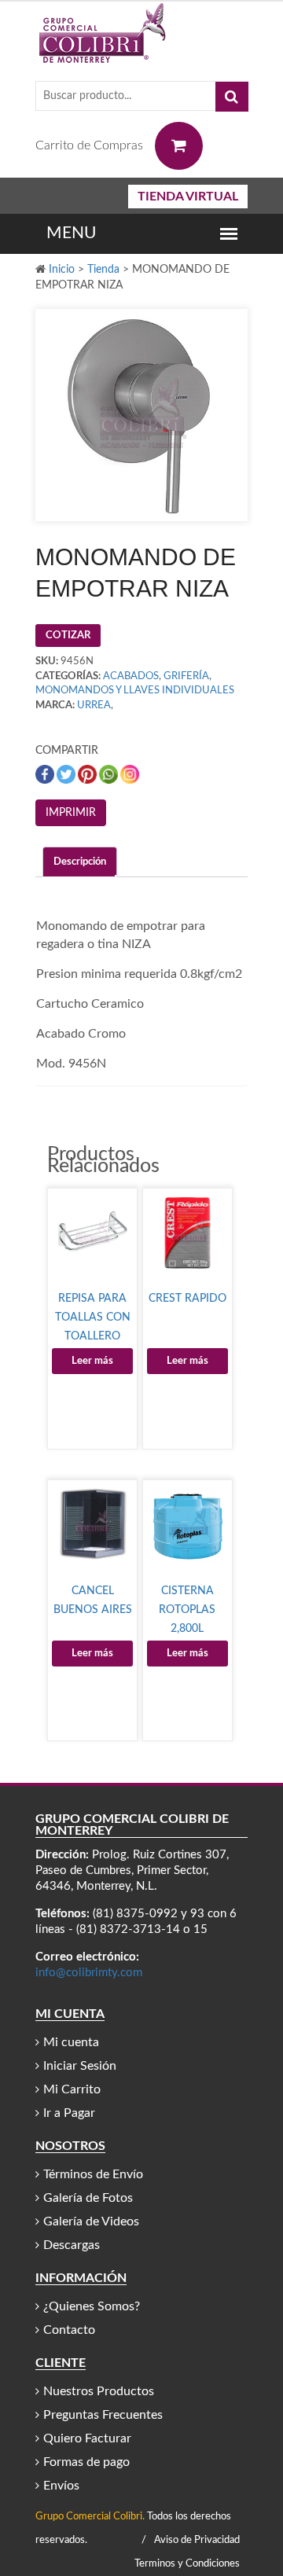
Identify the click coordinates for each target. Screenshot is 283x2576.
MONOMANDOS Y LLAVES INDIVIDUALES (135, 691)
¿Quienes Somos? (92, 2306)
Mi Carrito (72, 2089)
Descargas (72, 2245)
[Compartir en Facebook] (46, 775)
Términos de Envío (93, 2174)
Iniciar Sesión (80, 2066)
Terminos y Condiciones (187, 2564)
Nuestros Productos (99, 2391)
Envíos (61, 2486)
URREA (94, 706)
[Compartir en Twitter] (67, 775)
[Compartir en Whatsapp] (110, 775)
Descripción (80, 862)
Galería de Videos (91, 2221)
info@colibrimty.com (89, 1973)
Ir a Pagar (69, 2113)
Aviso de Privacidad (197, 2540)
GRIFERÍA (186, 676)
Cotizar (68, 636)
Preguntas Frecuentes (103, 2415)
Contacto (69, 2330)
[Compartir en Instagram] (130, 775)
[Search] (232, 97)
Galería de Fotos (88, 2198)
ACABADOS (131, 676)
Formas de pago (86, 2462)
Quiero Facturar (87, 2438)
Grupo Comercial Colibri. (90, 2517)
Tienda (103, 270)
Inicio (62, 270)
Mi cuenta (71, 2042)
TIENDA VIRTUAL (188, 197)
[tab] (80, 862)
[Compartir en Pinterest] (88, 775)
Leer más (92, 1361)
